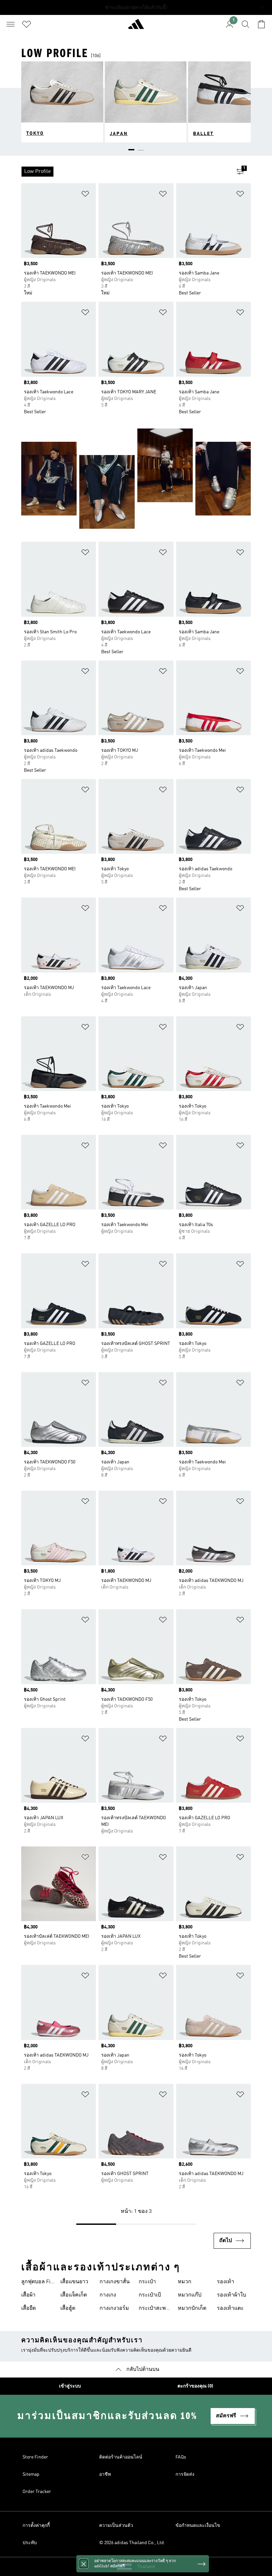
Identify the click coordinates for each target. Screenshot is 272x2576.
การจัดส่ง (185, 2474)
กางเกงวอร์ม (114, 2308)
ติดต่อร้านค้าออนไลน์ (121, 2457)
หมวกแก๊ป (190, 2295)
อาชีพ (105, 2474)
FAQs (181, 2457)
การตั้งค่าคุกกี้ (36, 2526)
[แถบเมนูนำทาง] (11, 24)
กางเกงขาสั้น (115, 2282)
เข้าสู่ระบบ (70, 2386)
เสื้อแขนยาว (74, 2282)
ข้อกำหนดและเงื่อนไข (198, 2526)
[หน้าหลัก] (136, 27)
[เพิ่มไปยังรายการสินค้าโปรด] (85, 195)
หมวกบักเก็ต (192, 2308)
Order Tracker (37, 2492)
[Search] (245, 24)
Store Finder (35, 2457)
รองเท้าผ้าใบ (232, 2295)
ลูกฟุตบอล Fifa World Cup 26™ (38, 2283)
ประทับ (30, 2543)
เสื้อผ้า (28, 2295)
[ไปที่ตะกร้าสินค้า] (261, 24)
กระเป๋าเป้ (150, 2295)
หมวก (185, 2282)
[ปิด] (84, 2561)
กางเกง (108, 2295)
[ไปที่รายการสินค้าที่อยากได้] (27, 24)
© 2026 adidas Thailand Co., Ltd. (132, 2543)
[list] (125, 172)
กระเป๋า (147, 2282)
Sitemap (31, 2474)
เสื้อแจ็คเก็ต (74, 2295)
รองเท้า (226, 2282)
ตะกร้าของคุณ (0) (195, 2386)
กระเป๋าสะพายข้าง (155, 2309)
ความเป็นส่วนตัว (116, 2526)
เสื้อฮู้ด (68, 2308)
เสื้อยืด (29, 2308)
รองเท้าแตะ (230, 2308)
